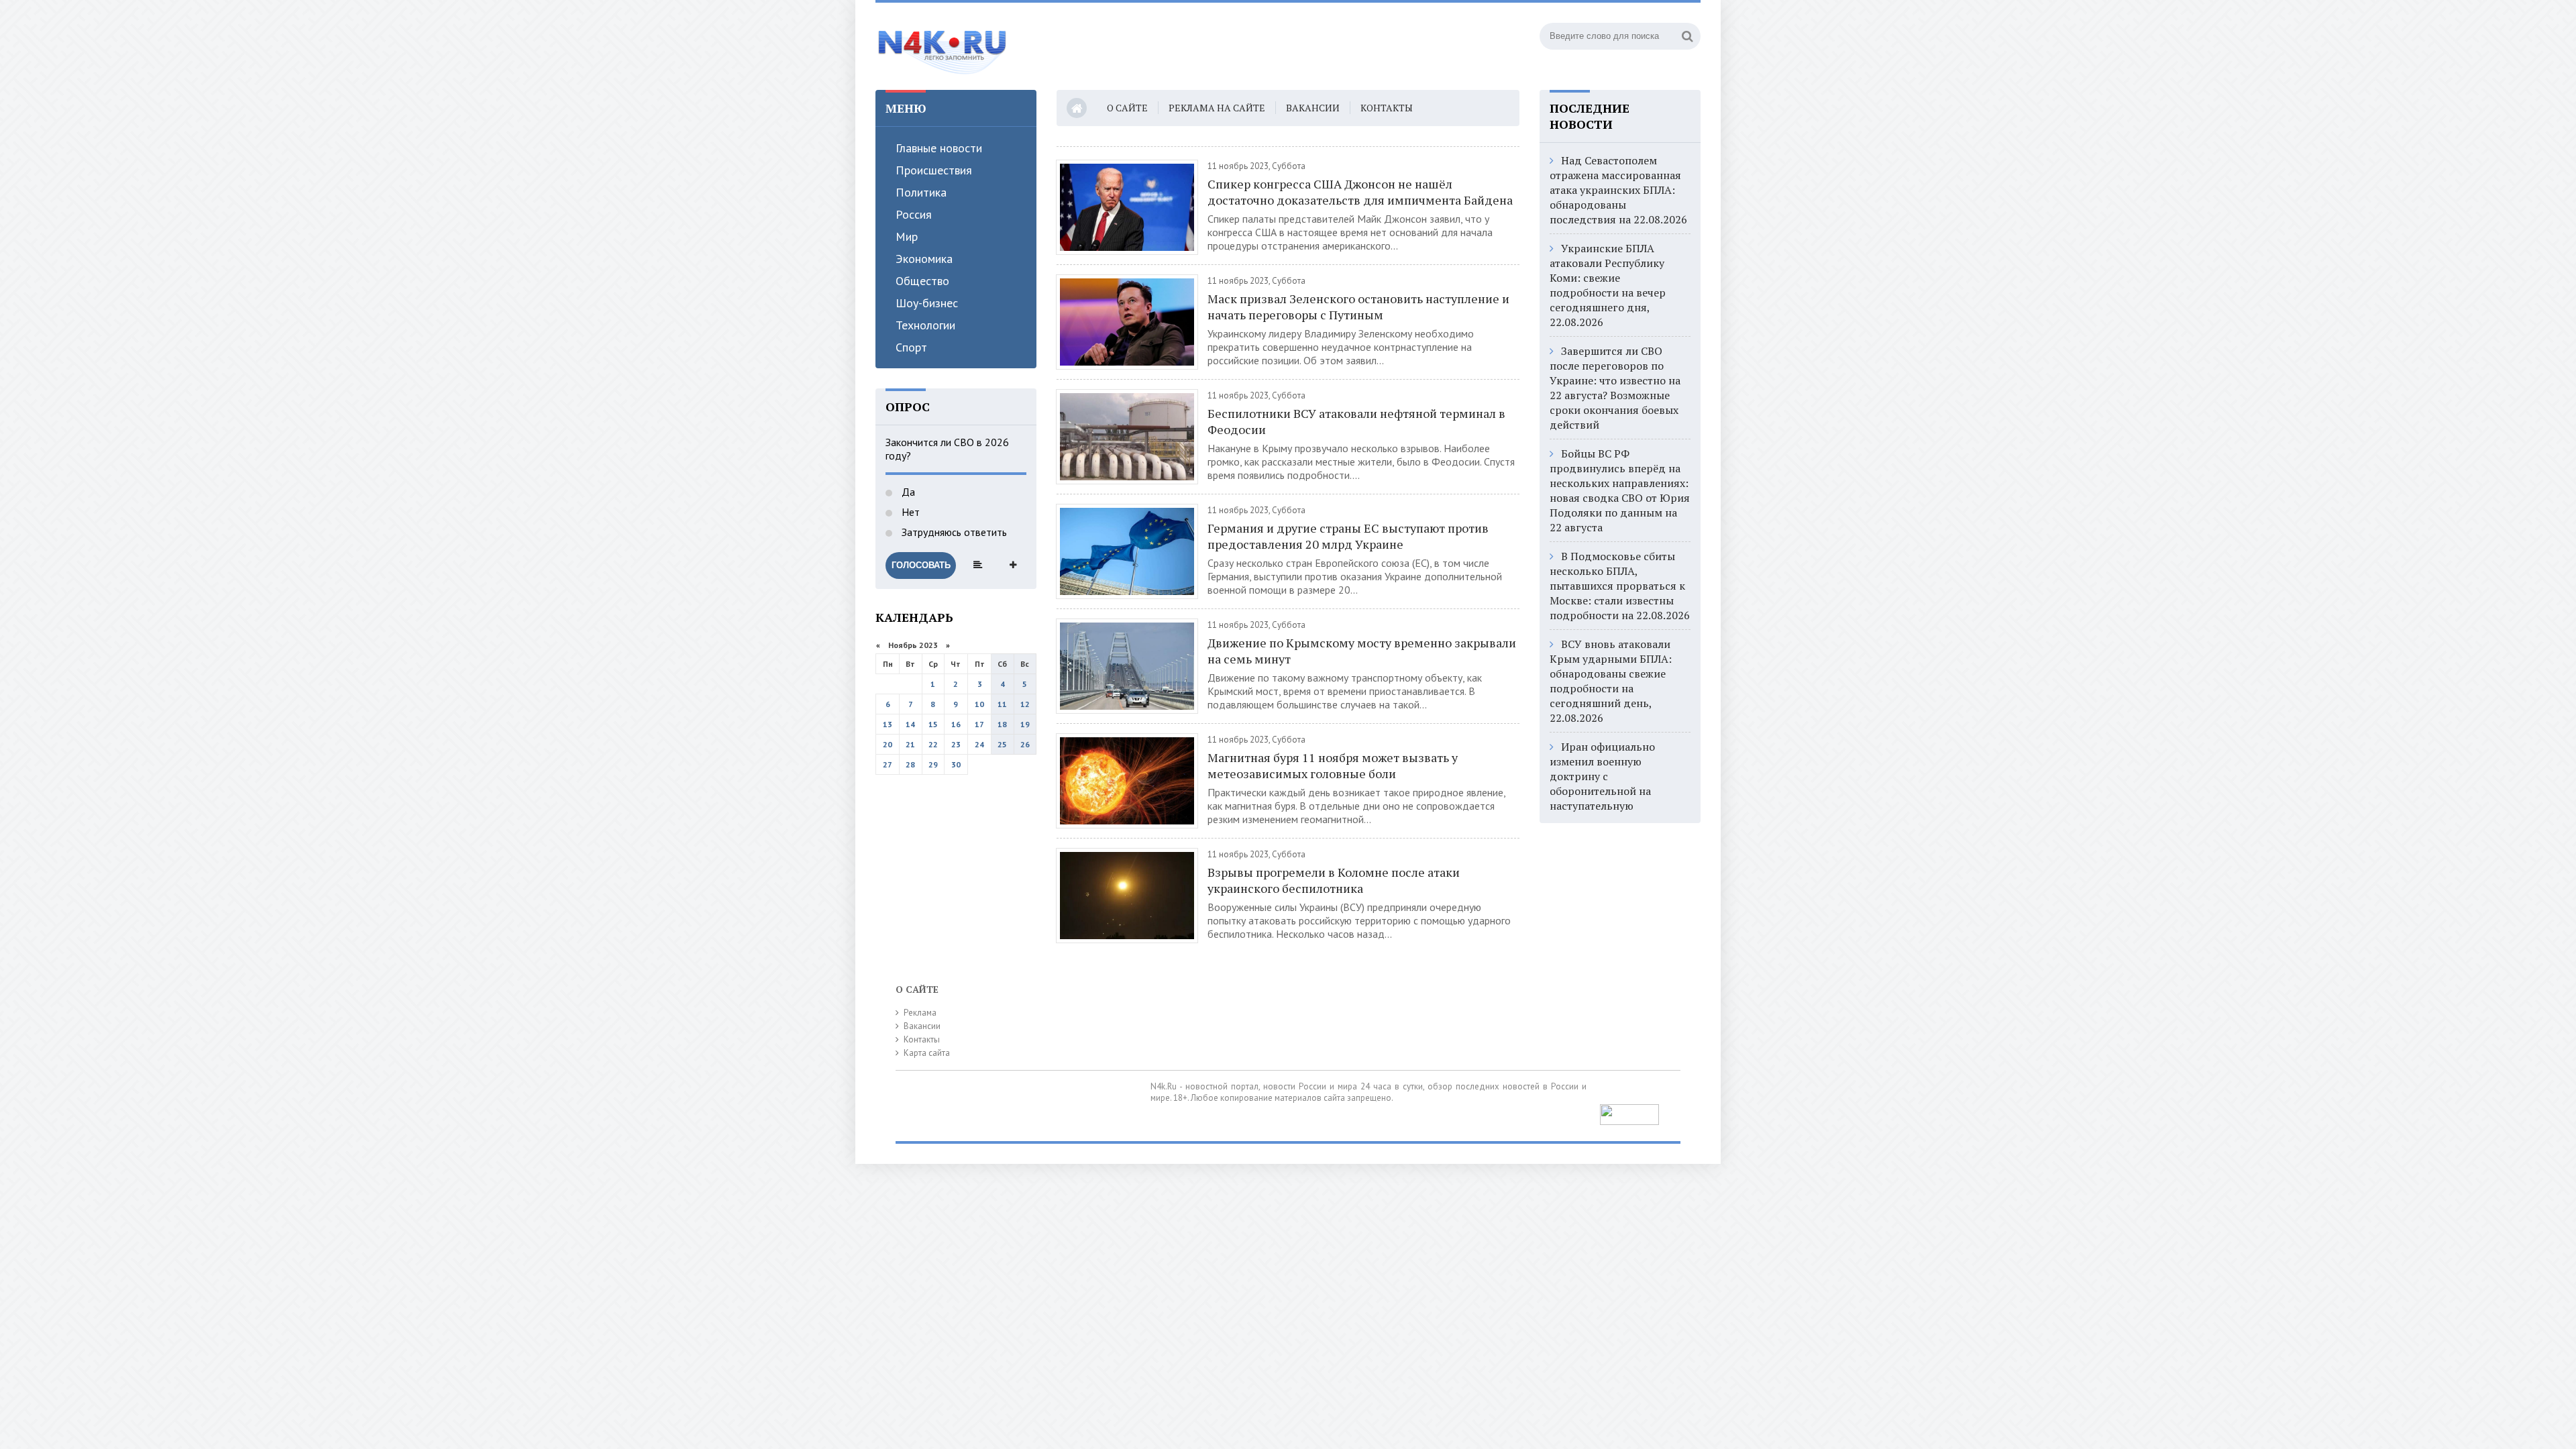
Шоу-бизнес (927, 303)
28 (910, 764)
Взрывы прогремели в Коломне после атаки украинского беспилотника (1334, 880)
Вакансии (1313, 108)
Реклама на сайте (1217, 108)
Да (907, 492)
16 (956, 724)
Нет (909, 512)
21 (910, 744)
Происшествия (934, 170)
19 (1025, 724)
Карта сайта (927, 1053)
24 (979, 744)
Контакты (1387, 108)
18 (1002, 724)
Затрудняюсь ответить (953, 532)
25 (1002, 744)
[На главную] (943, 46)
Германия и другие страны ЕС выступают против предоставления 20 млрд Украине (1348, 536)
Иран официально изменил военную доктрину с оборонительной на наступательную (1602, 776)
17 (979, 724)
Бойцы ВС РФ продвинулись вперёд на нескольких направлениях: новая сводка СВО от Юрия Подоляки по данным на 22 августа (1620, 490)
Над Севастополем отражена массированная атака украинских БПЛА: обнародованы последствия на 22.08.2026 (1618, 190)
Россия (914, 214)
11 (1002, 704)
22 (933, 744)
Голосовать (921, 565)
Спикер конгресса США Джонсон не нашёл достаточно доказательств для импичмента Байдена (1360, 192)
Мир (907, 236)
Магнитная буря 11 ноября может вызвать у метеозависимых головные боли (1333, 765)
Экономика (924, 259)
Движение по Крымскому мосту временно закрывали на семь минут (1362, 651)
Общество (922, 281)
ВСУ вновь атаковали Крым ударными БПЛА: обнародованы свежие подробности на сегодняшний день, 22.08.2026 (1611, 681)
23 (956, 744)
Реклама (920, 1013)
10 (979, 704)
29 (933, 764)
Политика (921, 192)
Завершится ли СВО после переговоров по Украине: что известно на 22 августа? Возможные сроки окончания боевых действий (1615, 388)
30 (956, 764)
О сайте (1127, 108)
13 (888, 724)
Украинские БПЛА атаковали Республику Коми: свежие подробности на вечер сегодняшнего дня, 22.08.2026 (1608, 285)
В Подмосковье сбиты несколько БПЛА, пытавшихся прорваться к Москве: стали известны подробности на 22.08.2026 (1620, 586)
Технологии (925, 325)
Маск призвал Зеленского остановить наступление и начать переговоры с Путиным (1358, 307)
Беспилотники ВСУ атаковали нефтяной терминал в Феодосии (1356, 421)
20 (888, 744)
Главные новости (939, 148)
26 (1025, 744)
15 (933, 724)
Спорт (911, 347)
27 (888, 764)
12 (1025, 704)
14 (910, 724)
